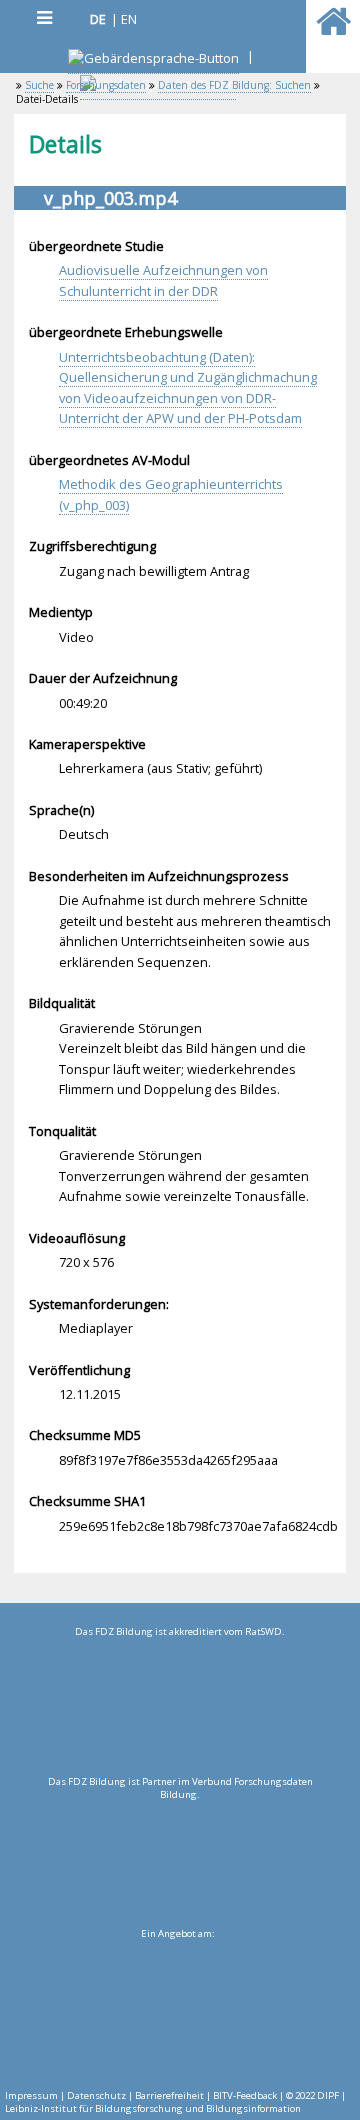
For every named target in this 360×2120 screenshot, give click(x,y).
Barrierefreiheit (169, 2095)
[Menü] (44, 17)
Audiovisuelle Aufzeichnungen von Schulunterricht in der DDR (163, 280)
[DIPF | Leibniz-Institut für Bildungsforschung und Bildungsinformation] (177, 2009)
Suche (39, 85)
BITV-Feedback (245, 2095)
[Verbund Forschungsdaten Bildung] (179, 1857)
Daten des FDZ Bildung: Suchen (234, 85)
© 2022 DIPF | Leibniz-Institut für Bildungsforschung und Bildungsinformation (175, 2102)
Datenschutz (96, 2095)
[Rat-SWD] (179, 1707)
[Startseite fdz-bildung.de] (333, 30)
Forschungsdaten (106, 85)
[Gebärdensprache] (153, 60)
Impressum (31, 2095)
